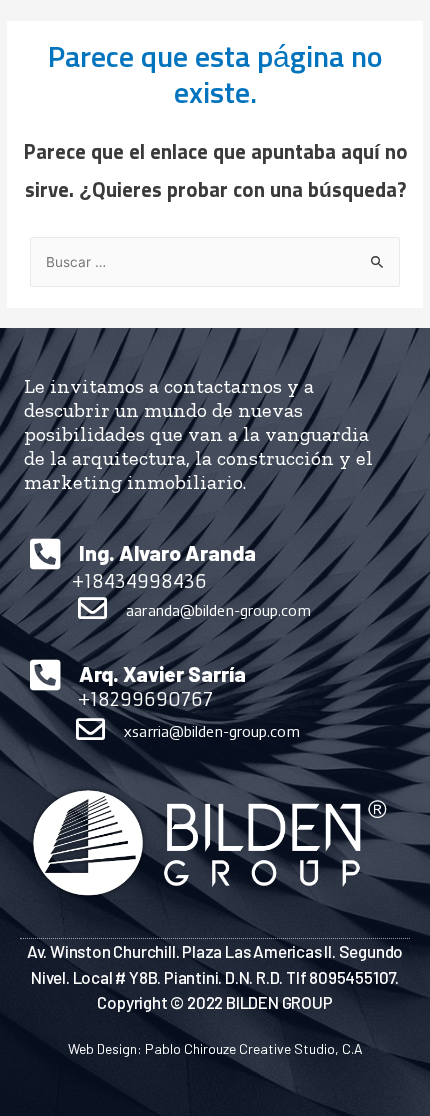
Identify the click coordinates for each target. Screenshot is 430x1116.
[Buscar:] (215, 263)
